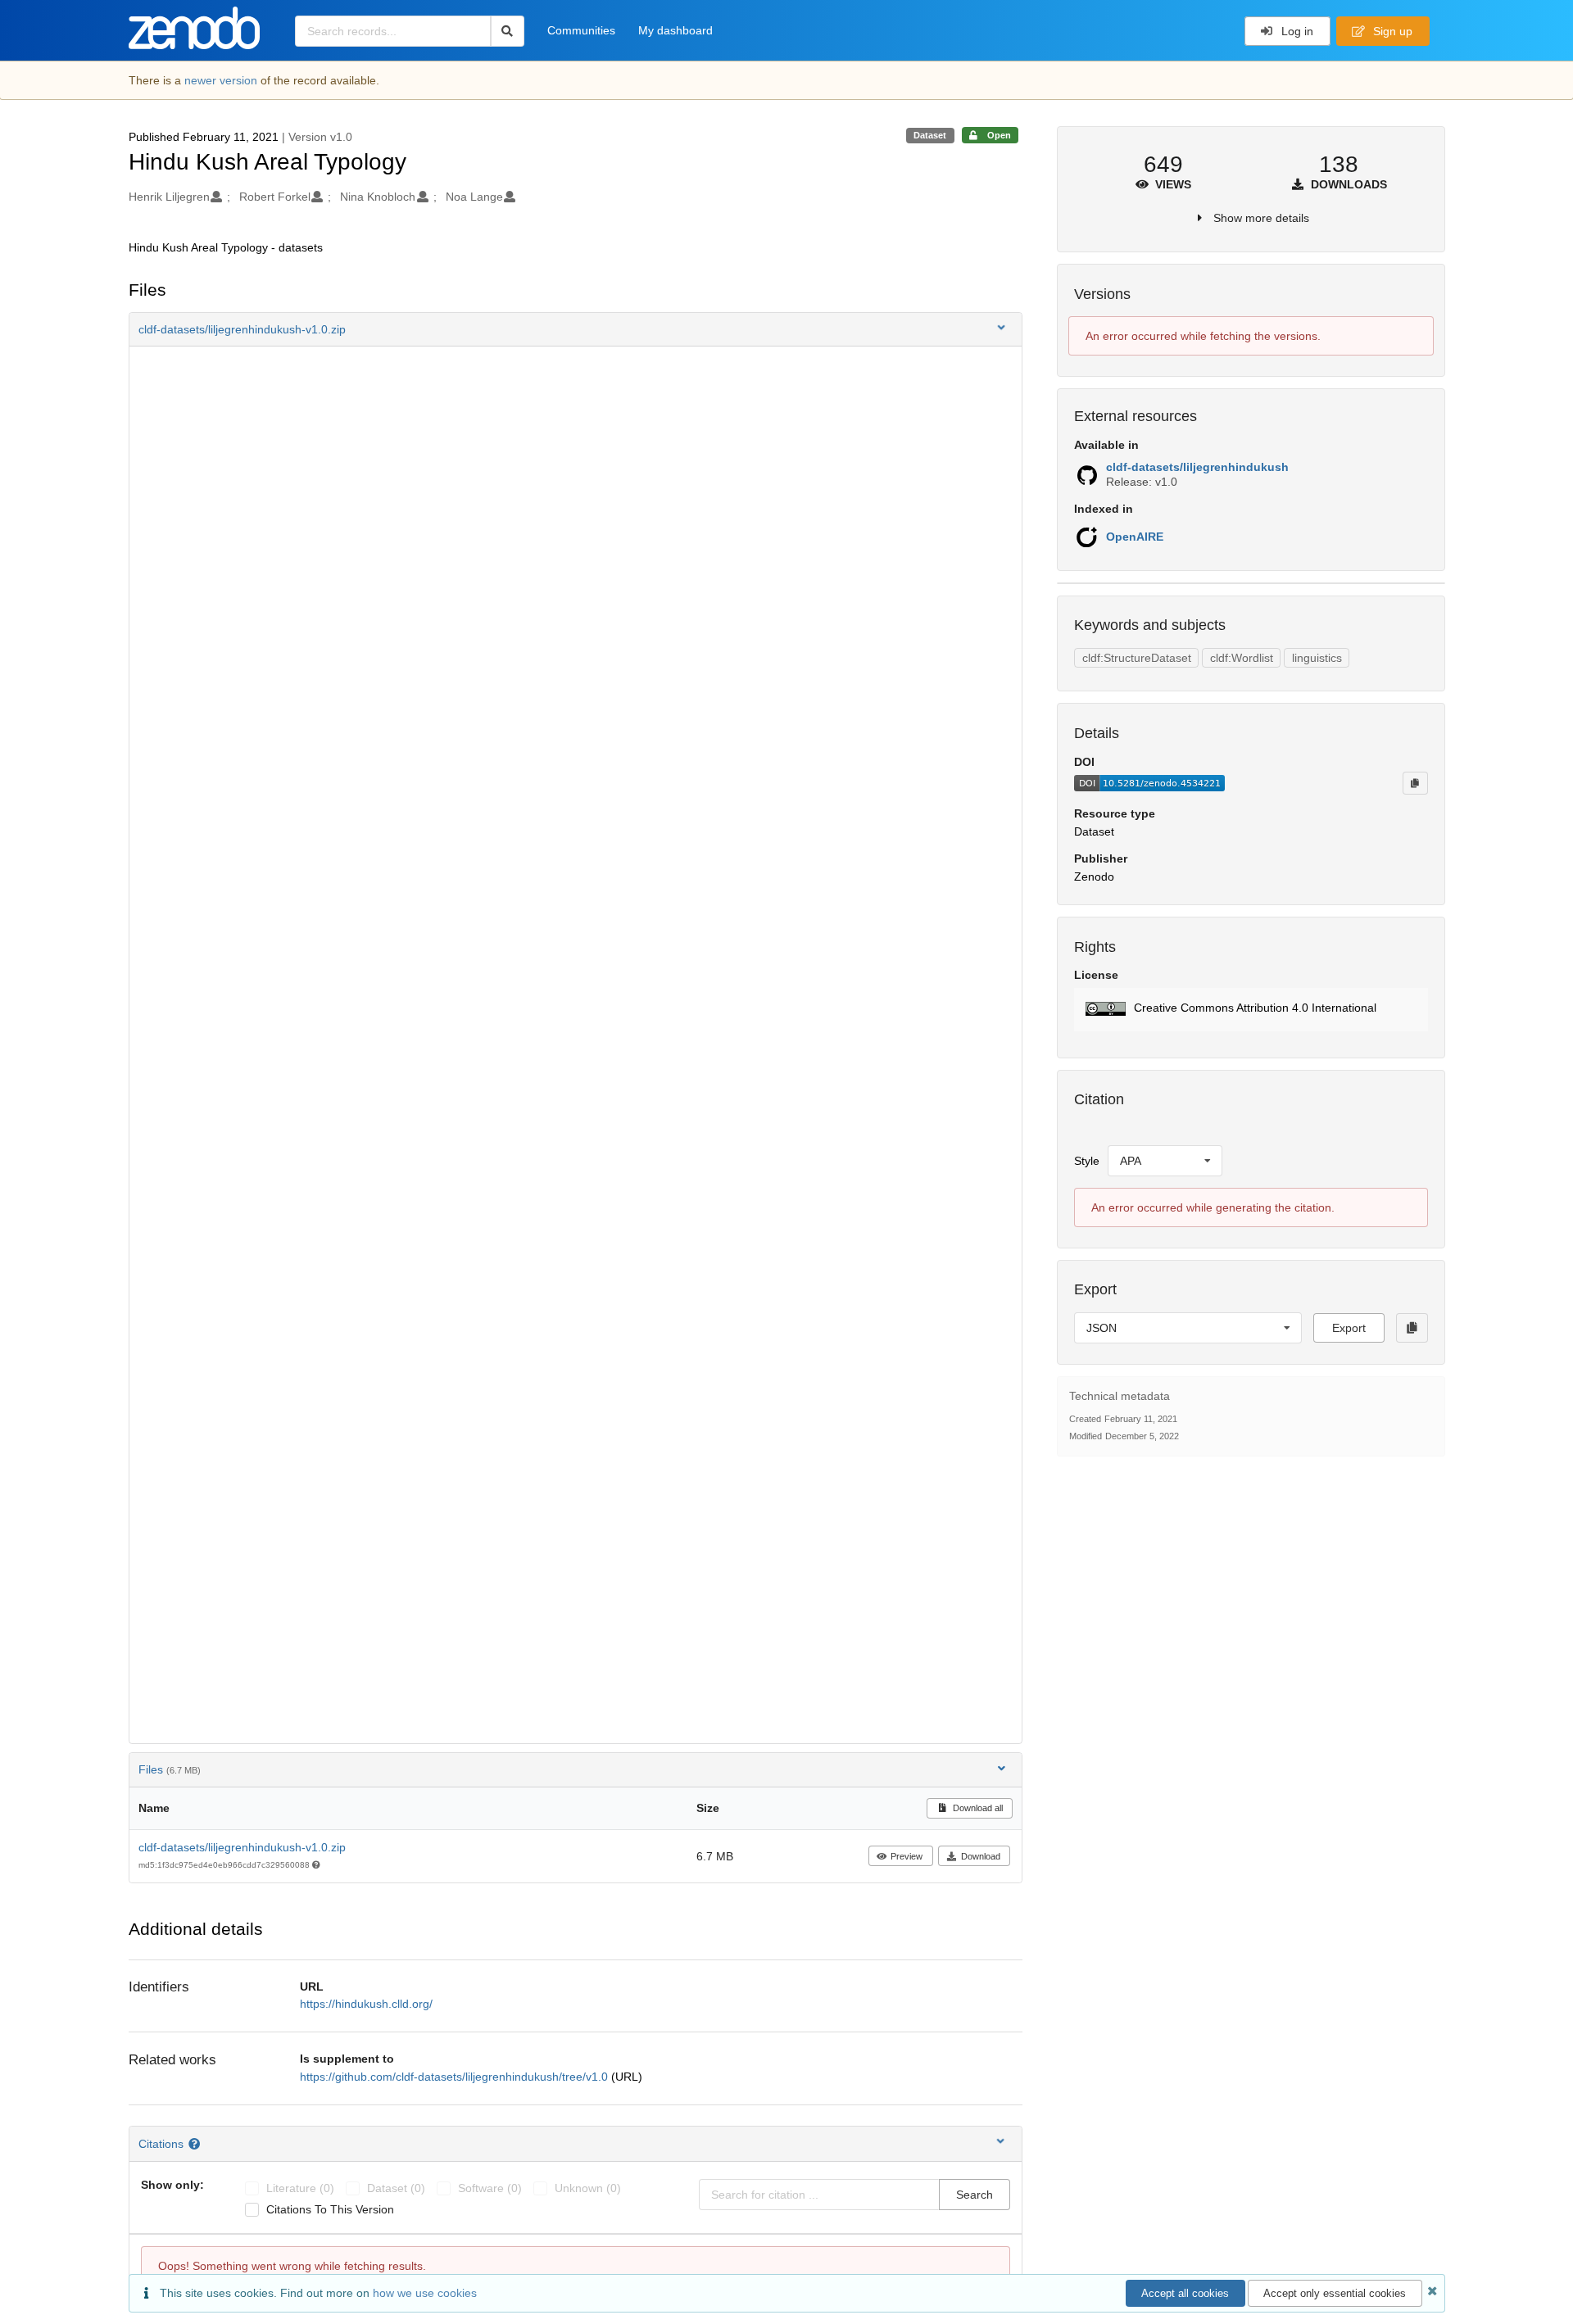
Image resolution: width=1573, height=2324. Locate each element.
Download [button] (981, 1856)
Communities (581, 30)
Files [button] (170, 1769)
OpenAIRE (1135, 537)
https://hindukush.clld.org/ (366, 2004)
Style (1087, 1161)
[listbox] (1165, 1161)
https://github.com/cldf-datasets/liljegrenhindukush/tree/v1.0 (456, 2077)
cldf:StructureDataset (1137, 658)
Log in (1296, 31)
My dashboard (675, 30)
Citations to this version (330, 2209)
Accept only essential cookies (1335, 2293)
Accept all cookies (1185, 2293)
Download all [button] (977, 1808)
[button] (576, 329)
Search (975, 2195)
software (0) (490, 2188)
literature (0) (300, 2188)
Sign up (1391, 31)
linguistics (1317, 658)
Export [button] (1349, 1328)
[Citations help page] (196, 2144)
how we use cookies (425, 2293)
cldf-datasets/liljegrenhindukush (1197, 467)
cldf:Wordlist (1242, 658)
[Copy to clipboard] (1415, 783)
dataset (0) (396, 2188)
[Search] (508, 31)
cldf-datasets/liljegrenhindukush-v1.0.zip (242, 1847)
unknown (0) (588, 2188)
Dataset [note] (930, 135)
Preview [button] (907, 1856)
